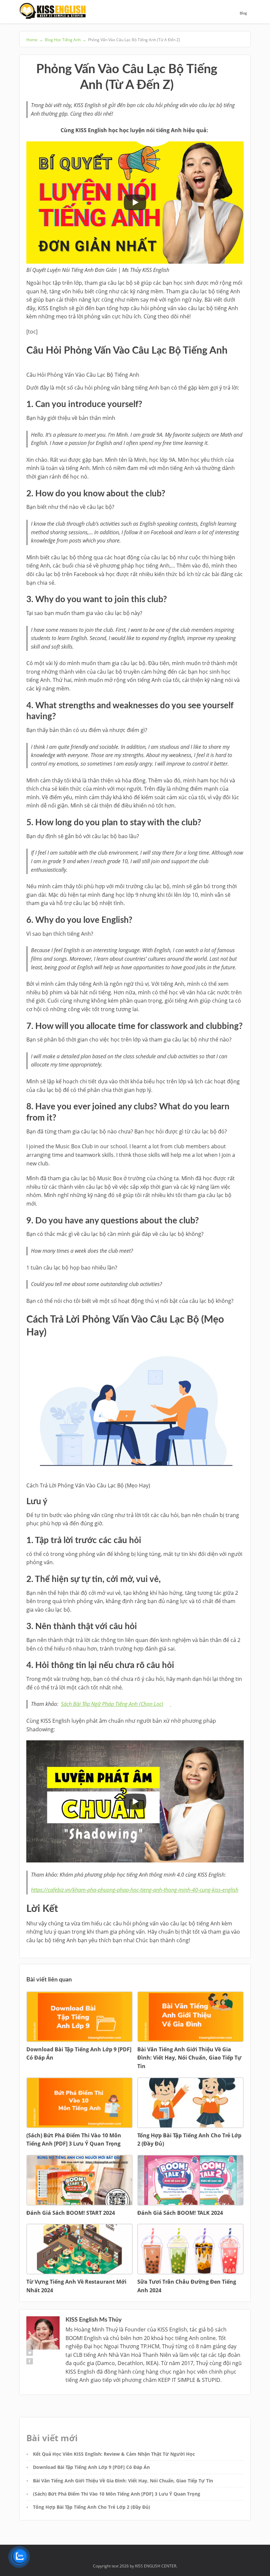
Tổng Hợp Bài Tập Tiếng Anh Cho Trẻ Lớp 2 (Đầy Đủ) (92, 2507)
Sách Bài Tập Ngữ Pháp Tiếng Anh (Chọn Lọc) (112, 1704)
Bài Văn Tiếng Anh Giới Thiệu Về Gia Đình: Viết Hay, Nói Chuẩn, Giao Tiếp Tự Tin (123, 2481)
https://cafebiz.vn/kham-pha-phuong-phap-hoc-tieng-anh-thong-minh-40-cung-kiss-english (135, 1890)
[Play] (135, 202)
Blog (243, 13)
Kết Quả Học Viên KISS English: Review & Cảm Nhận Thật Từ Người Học (114, 2454)
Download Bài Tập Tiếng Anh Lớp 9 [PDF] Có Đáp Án (91, 2467)
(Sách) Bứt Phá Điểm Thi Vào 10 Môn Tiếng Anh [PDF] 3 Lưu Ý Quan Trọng (117, 2494)
